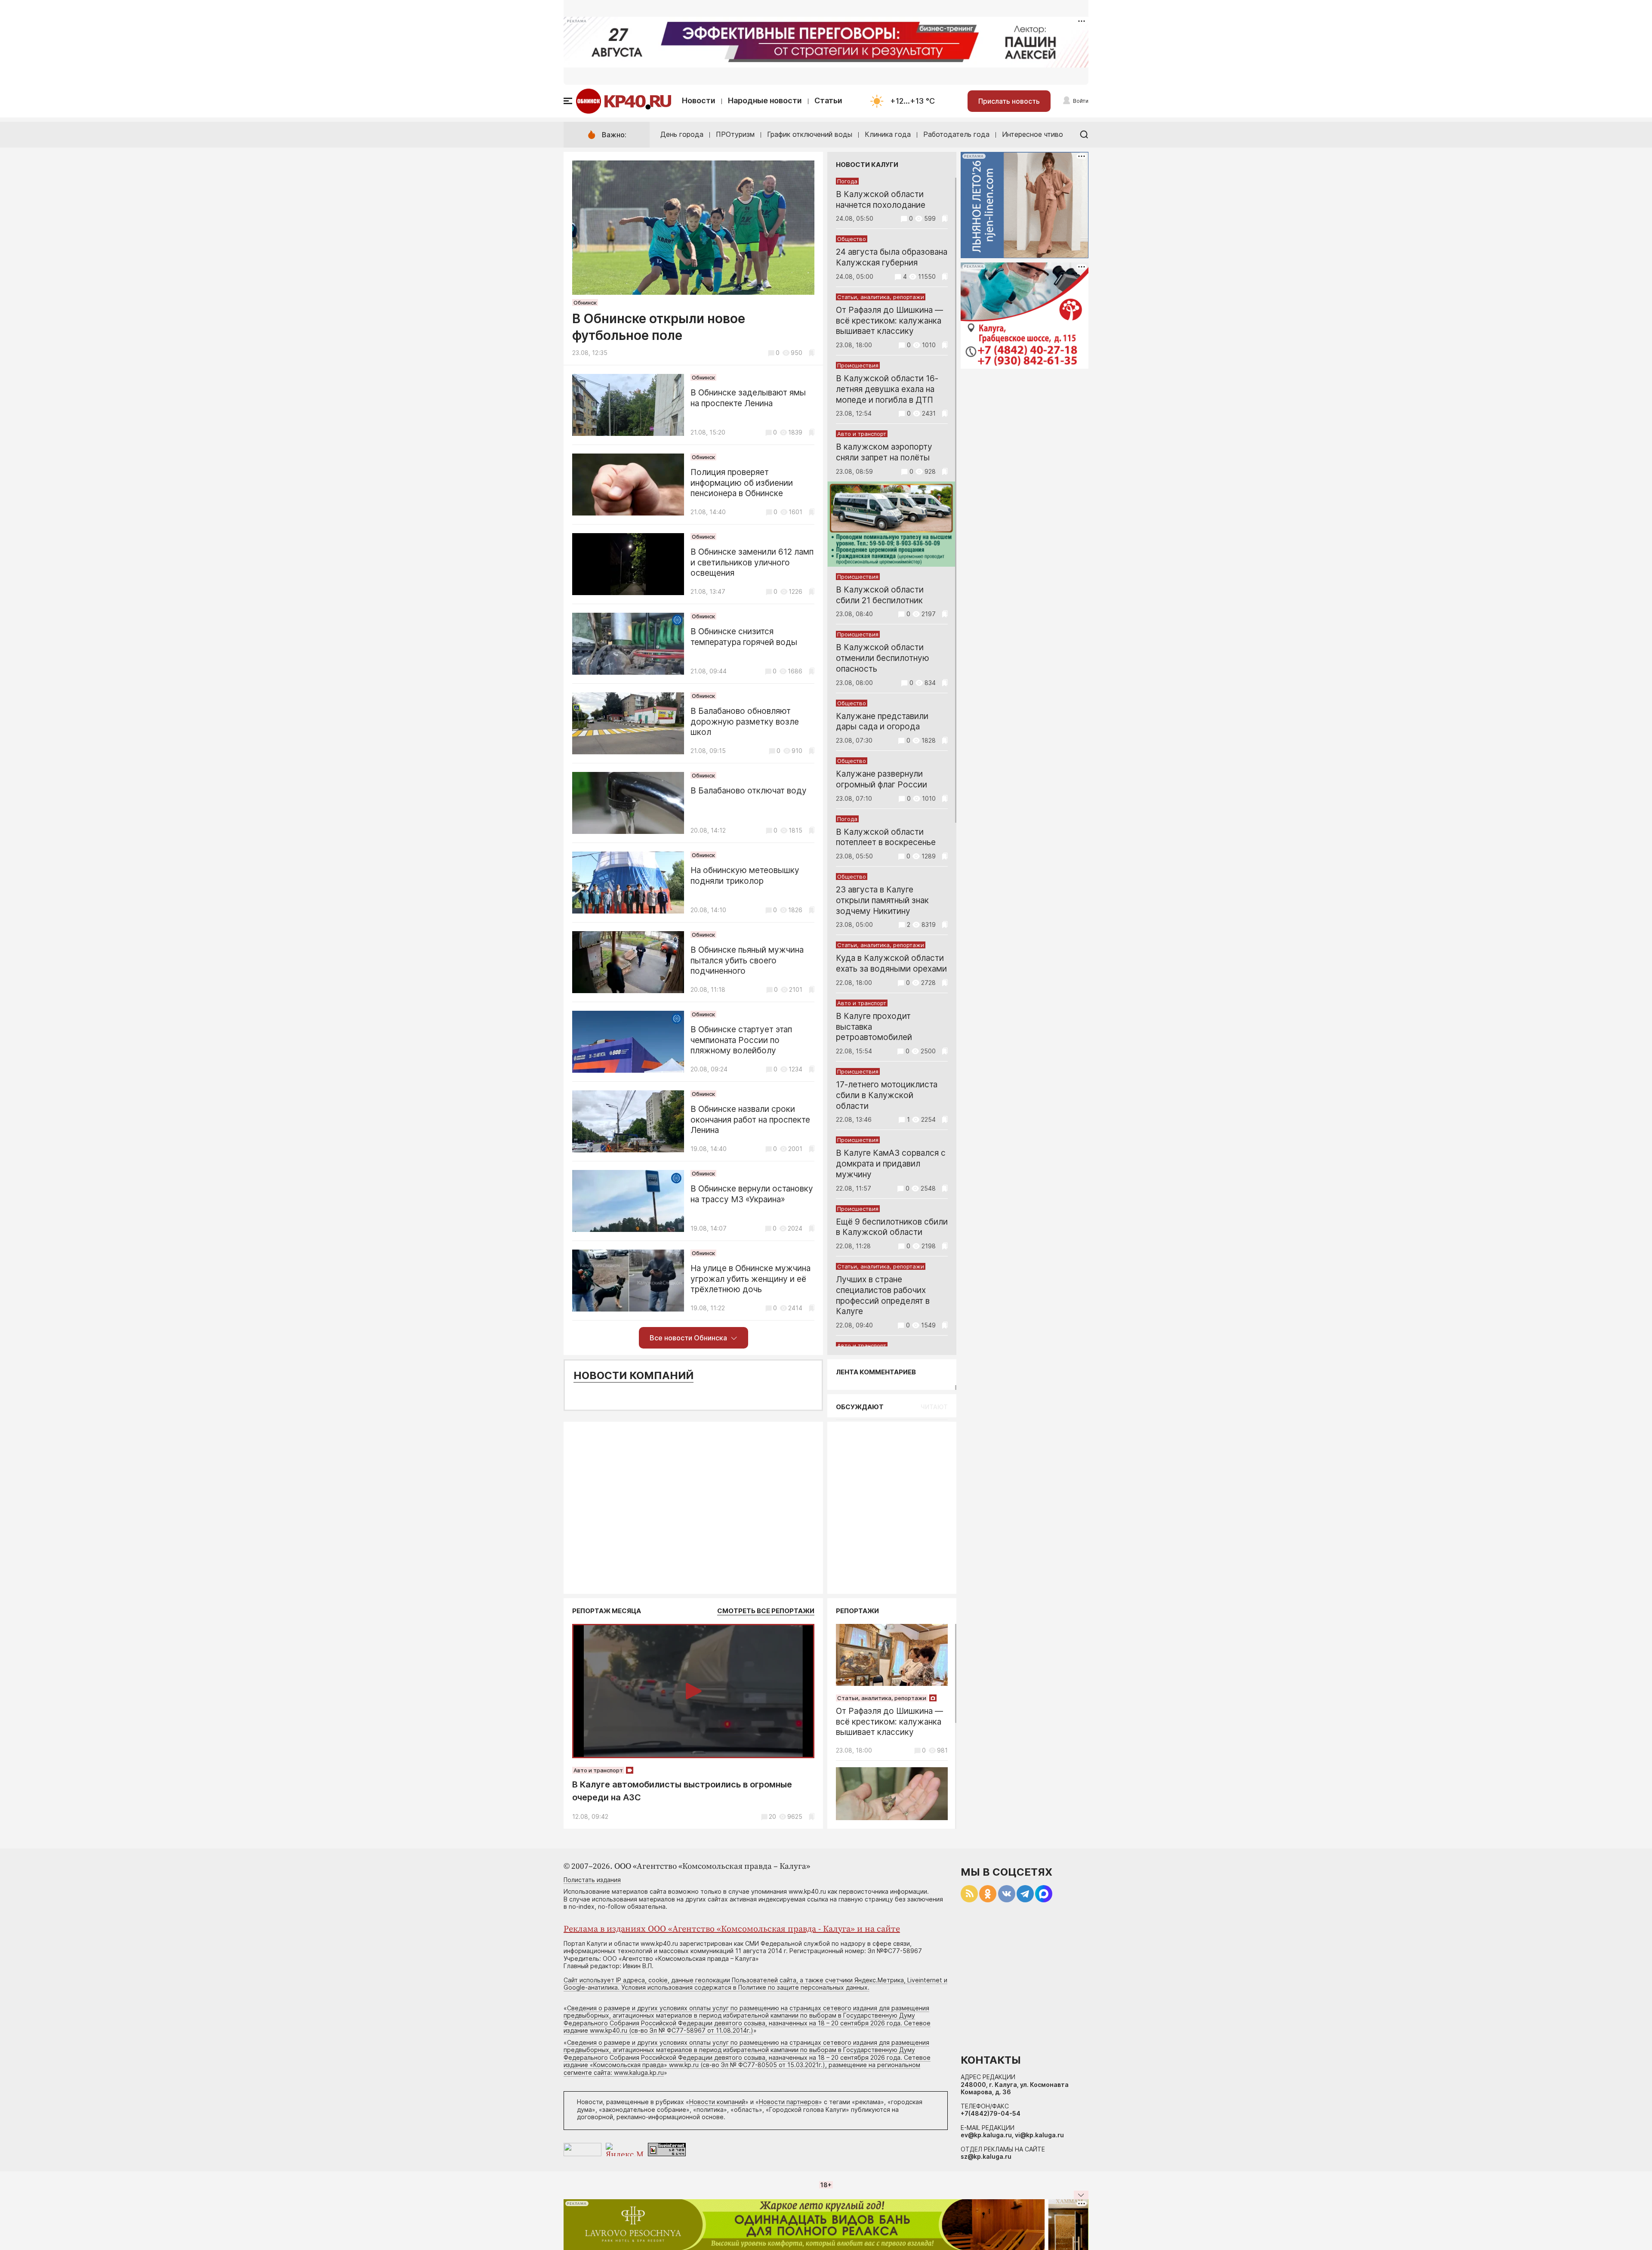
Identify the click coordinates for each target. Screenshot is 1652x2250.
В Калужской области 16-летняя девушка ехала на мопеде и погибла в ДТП (887, 389)
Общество (852, 239)
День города (682, 134)
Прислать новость (1009, 101)
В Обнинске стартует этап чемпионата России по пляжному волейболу (741, 1040)
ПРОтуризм (735, 134)
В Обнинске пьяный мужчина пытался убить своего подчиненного (747, 961)
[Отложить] (812, 353)
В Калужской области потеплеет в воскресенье (886, 837)
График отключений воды (810, 134)
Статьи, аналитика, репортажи (881, 297)
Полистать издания (592, 1880)
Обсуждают (860, 1407)
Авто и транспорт (862, 434)
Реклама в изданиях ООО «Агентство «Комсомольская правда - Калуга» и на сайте (732, 1929)
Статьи (828, 100)
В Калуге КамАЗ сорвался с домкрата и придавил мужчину (891, 1164)
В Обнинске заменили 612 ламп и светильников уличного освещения (752, 563)
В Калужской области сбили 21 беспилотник (880, 595)
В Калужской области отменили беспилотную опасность (883, 658)
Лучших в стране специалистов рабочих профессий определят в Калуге (883, 1295)
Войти (1081, 101)
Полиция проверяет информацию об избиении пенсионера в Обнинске (742, 483)
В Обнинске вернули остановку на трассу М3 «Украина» (752, 1194)
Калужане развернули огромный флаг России (881, 779)
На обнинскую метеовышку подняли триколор (745, 876)
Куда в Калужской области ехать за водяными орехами (891, 963)
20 (772, 1816)
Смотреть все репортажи (766, 1611)
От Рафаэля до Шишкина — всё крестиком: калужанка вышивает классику (889, 321)
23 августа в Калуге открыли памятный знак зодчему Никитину (882, 900)
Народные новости (765, 100)
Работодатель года (956, 134)
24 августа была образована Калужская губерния (892, 257)
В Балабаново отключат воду (749, 791)
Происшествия (858, 365)
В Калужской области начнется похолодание (881, 200)
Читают (934, 1407)
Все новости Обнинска (688, 1338)
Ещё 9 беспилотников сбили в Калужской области (892, 1227)
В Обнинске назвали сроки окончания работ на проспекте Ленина (750, 1120)
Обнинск (585, 302)
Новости (699, 100)
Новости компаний (633, 1375)
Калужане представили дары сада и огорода (882, 722)
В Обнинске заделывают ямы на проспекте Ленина (748, 398)
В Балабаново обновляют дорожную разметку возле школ (745, 722)
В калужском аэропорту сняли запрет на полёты (884, 452)
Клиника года (888, 134)
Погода (847, 181)
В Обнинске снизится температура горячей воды (744, 637)
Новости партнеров (789, 2102)
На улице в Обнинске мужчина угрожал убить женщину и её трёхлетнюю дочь (750, 1279)
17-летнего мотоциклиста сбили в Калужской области (887, 1095)
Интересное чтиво (1032, 134)
